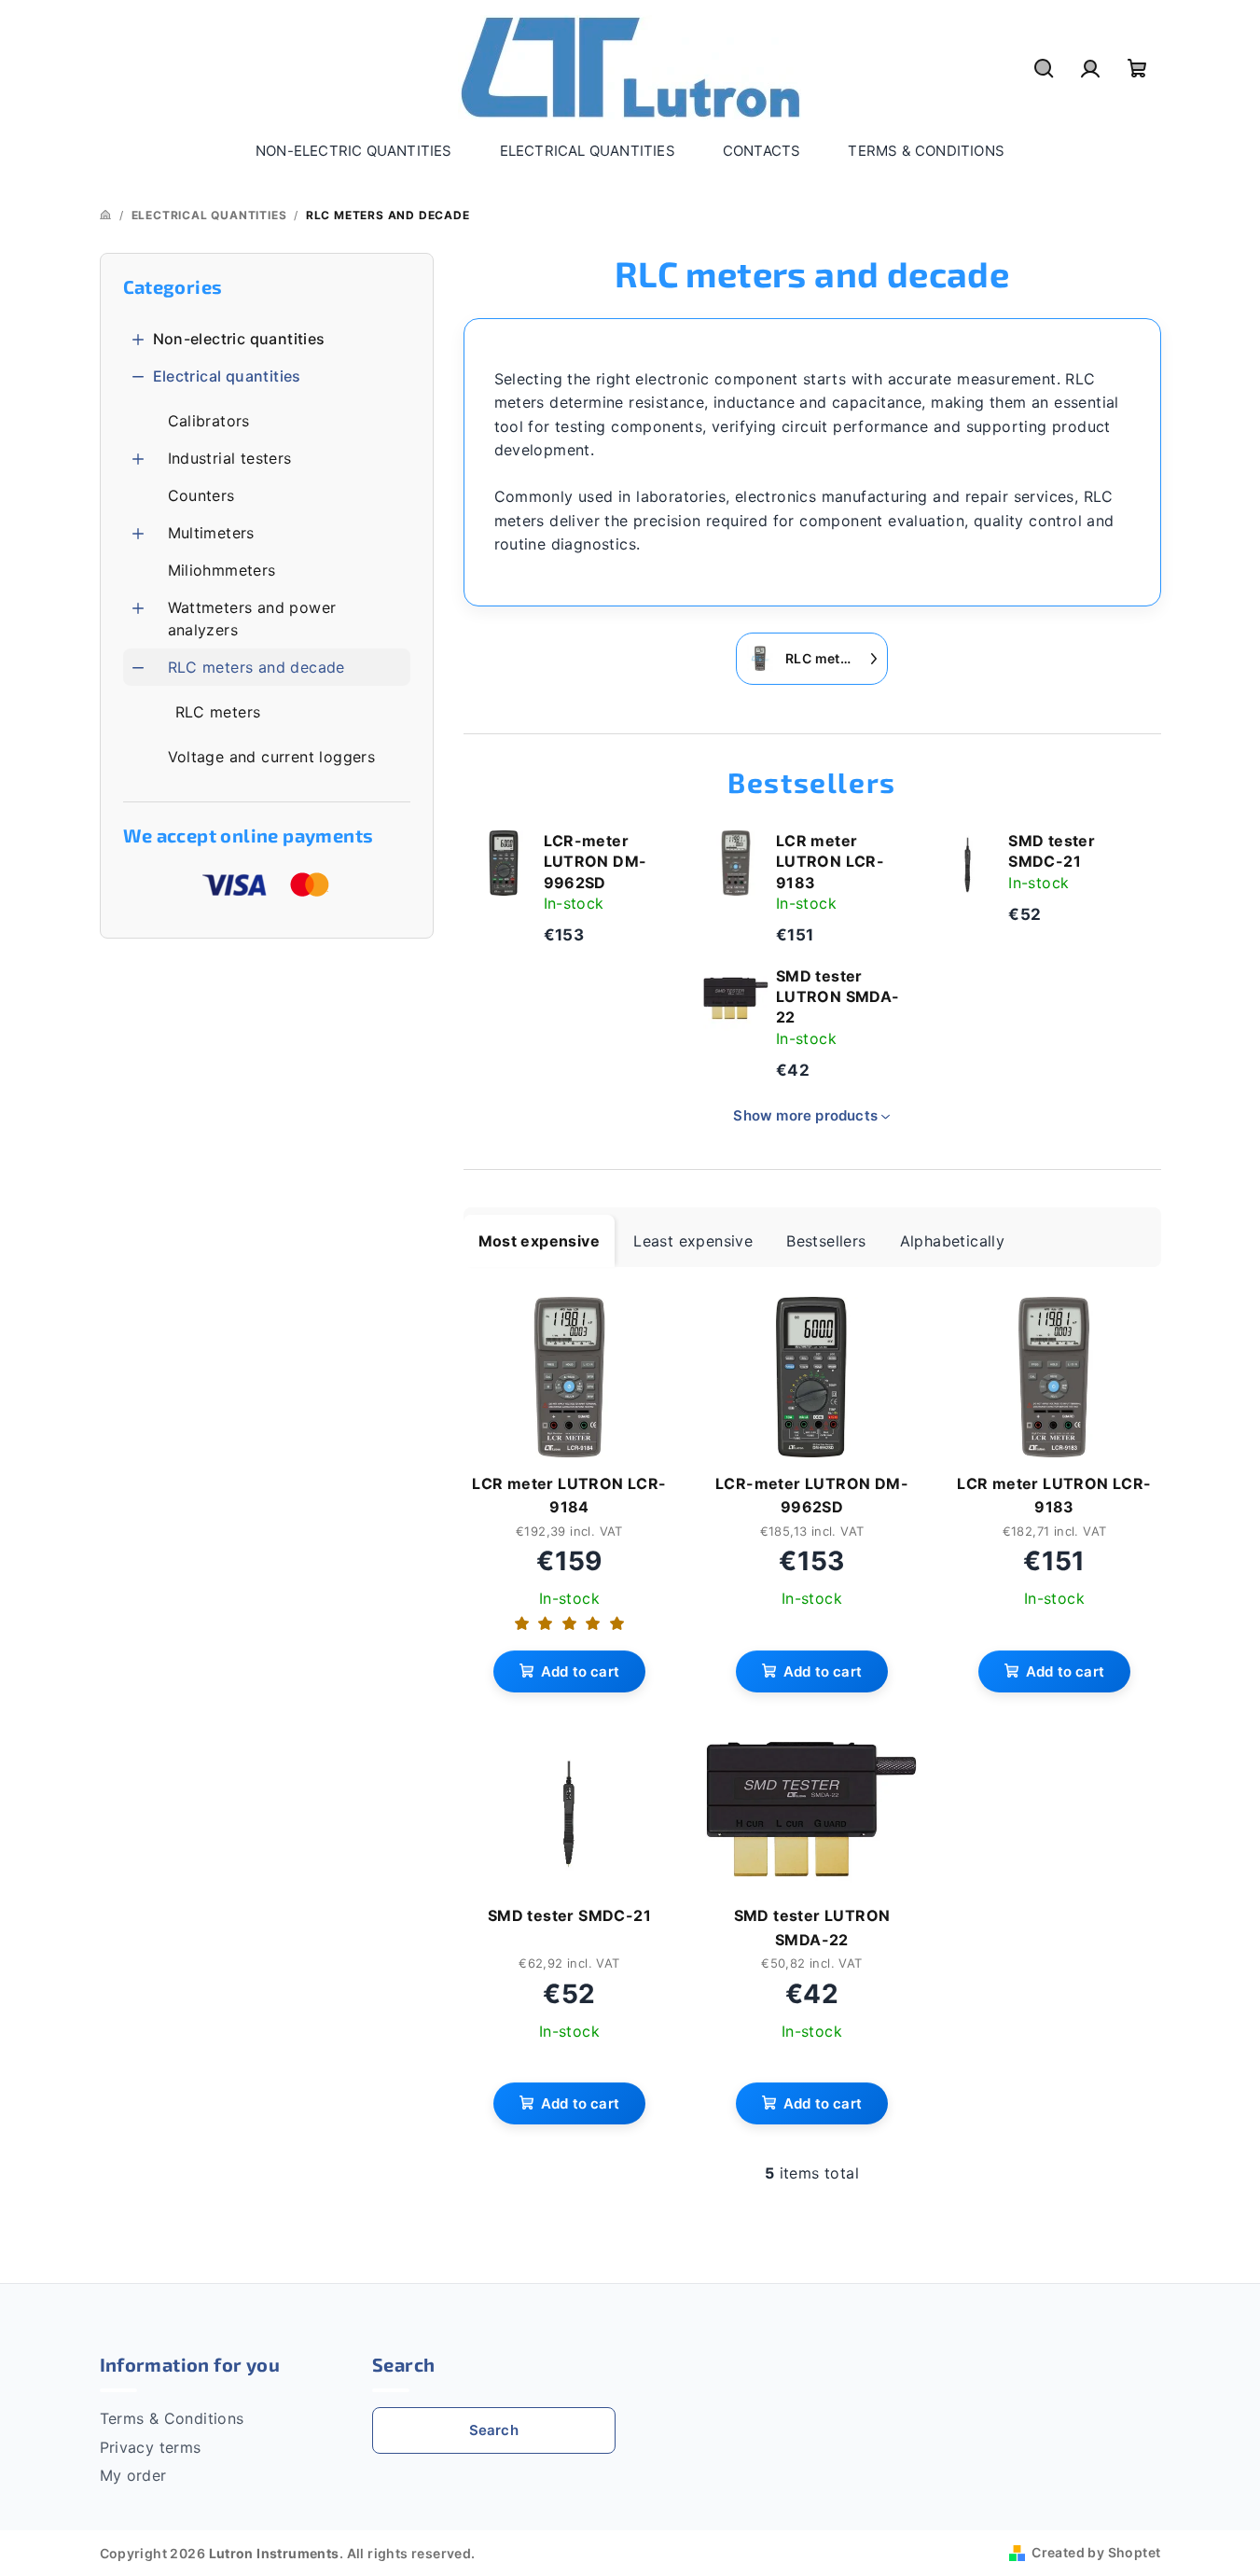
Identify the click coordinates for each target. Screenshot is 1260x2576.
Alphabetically (953, 1241)
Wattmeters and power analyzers (252, 619)
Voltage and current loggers (272, 757)
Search (494, 2430)
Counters (201, 495)
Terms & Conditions (172, 2418)
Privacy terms (151, 2447)
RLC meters (218, 712)
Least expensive (693, 1241)
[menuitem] (354, 151)
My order (133, 2475)
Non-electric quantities (239, 339)
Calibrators (209, 421)
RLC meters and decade (256, 667)
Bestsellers (826, 1241)
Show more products (805, 1115)
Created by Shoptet (1096, 2552)
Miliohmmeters (222, 570)
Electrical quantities (227, 376)
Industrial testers (230, 458)
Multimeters (211, 533)
